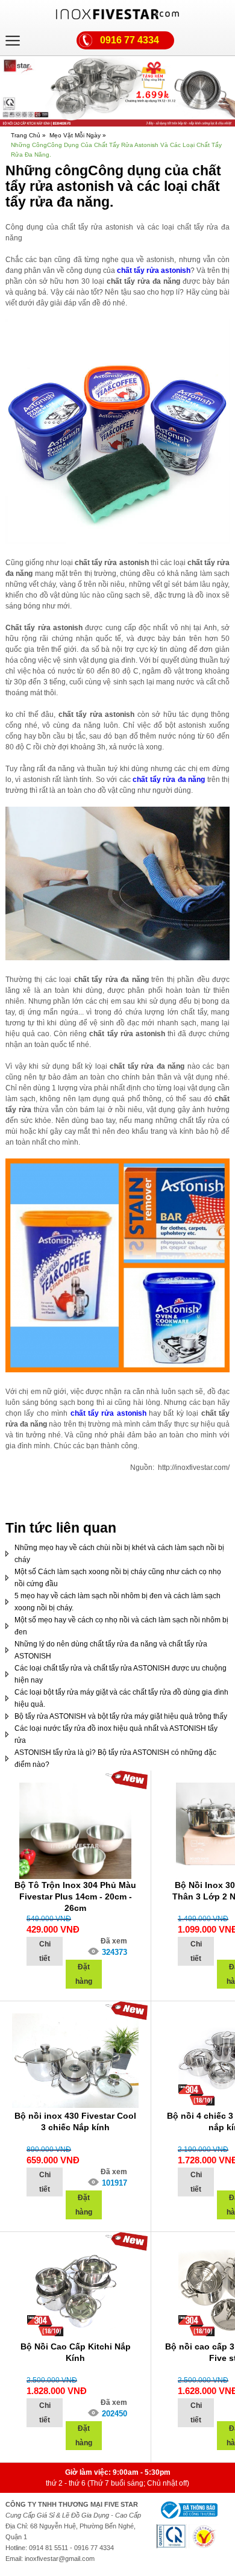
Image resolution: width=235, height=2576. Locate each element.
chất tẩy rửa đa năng (168, 780)
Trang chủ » (28, 135)
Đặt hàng (84, 1974)
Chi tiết (45, 1951)
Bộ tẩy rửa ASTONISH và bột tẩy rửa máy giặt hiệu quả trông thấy (121, 1716)
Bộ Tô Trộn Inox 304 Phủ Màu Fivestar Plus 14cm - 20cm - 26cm (75, 1896)
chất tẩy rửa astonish (153, 270)
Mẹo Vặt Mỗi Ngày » (78, 135)
